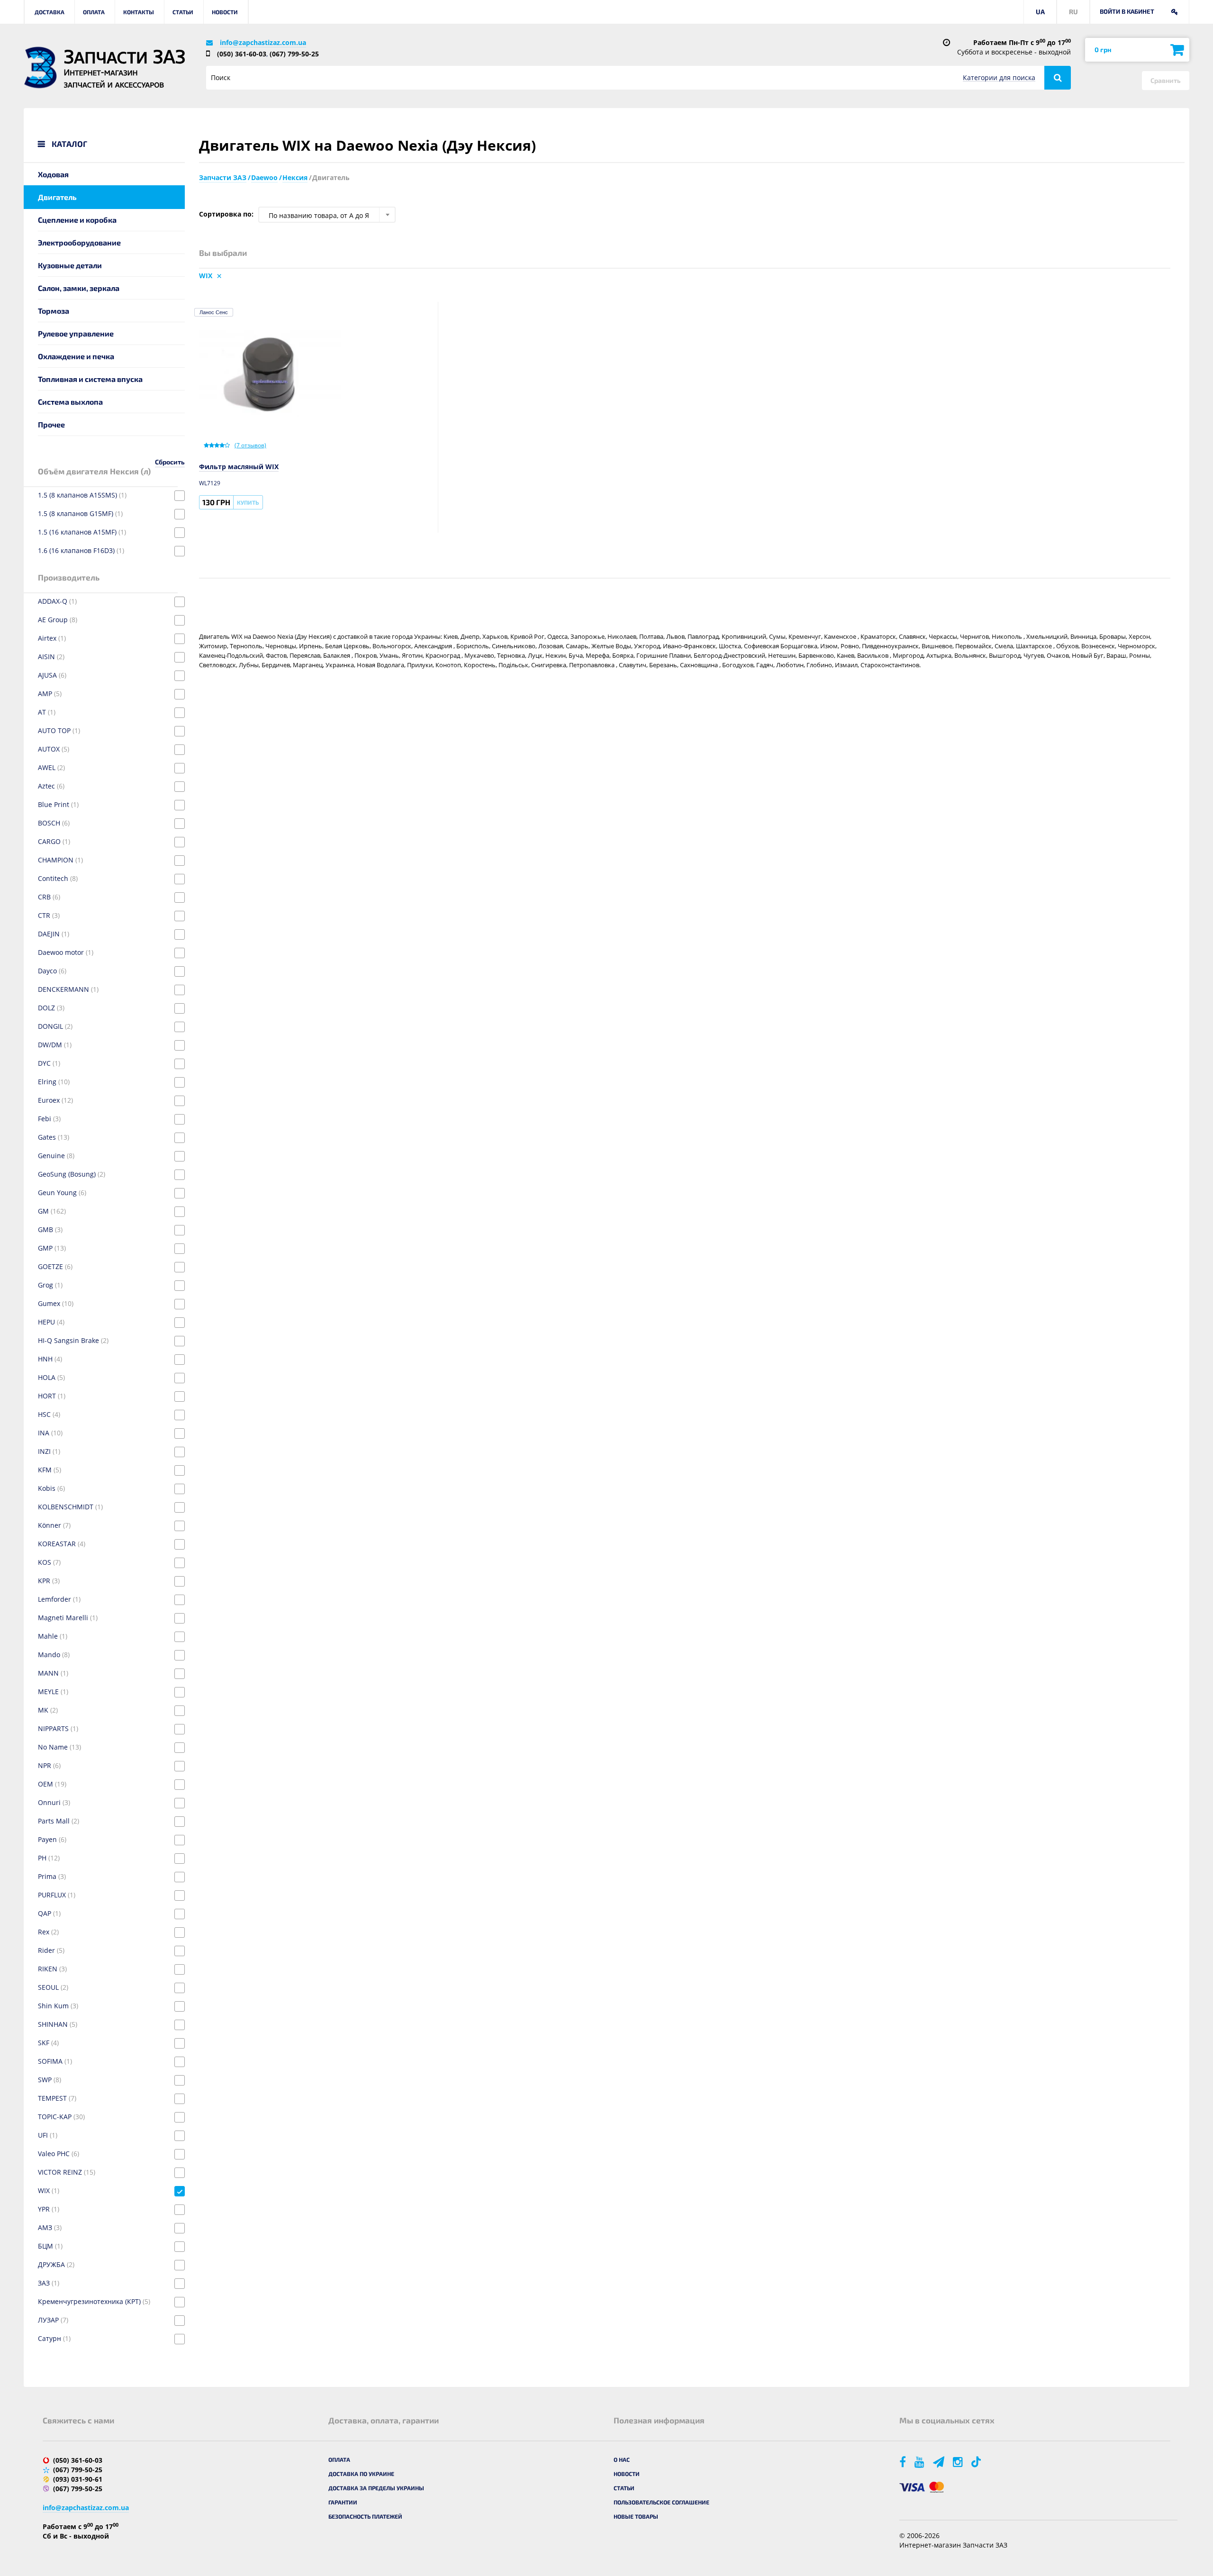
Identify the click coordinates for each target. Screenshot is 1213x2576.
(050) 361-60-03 (242, 54)
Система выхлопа (70, 402)
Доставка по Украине (361, 2474)
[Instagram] (959, 2462)
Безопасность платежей (365, 2516)
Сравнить (1166, 80)
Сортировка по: (226, 214)
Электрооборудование (79, 242)
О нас (622, 2459)
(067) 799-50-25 (294, 54)
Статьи (183, 12)
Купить (248, 502)
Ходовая (53, 174)
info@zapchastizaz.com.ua (263, 42)
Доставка (50, 12)
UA (1040, 12)
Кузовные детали (70, 265)
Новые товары (636, 2516)
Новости (225, 12)
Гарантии (343, 2502)
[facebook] (903, 2462)
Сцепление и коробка (77, 220)
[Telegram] (939, 2462)
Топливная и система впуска (90, 379)
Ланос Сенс (214, 312)
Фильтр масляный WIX (239, 467)
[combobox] (327, 215)
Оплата (94, 12)
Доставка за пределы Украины (376, 2488)
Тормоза (54, 311)
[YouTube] (920, 2462)
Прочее (51, 424)
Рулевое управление (76, 333)
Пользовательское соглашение (661, 2502)
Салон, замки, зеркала (79, 288)
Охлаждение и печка (76, 356)
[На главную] (40, 68)
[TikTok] (978, 2462)
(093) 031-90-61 (78, 2479)
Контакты (139, 12)
